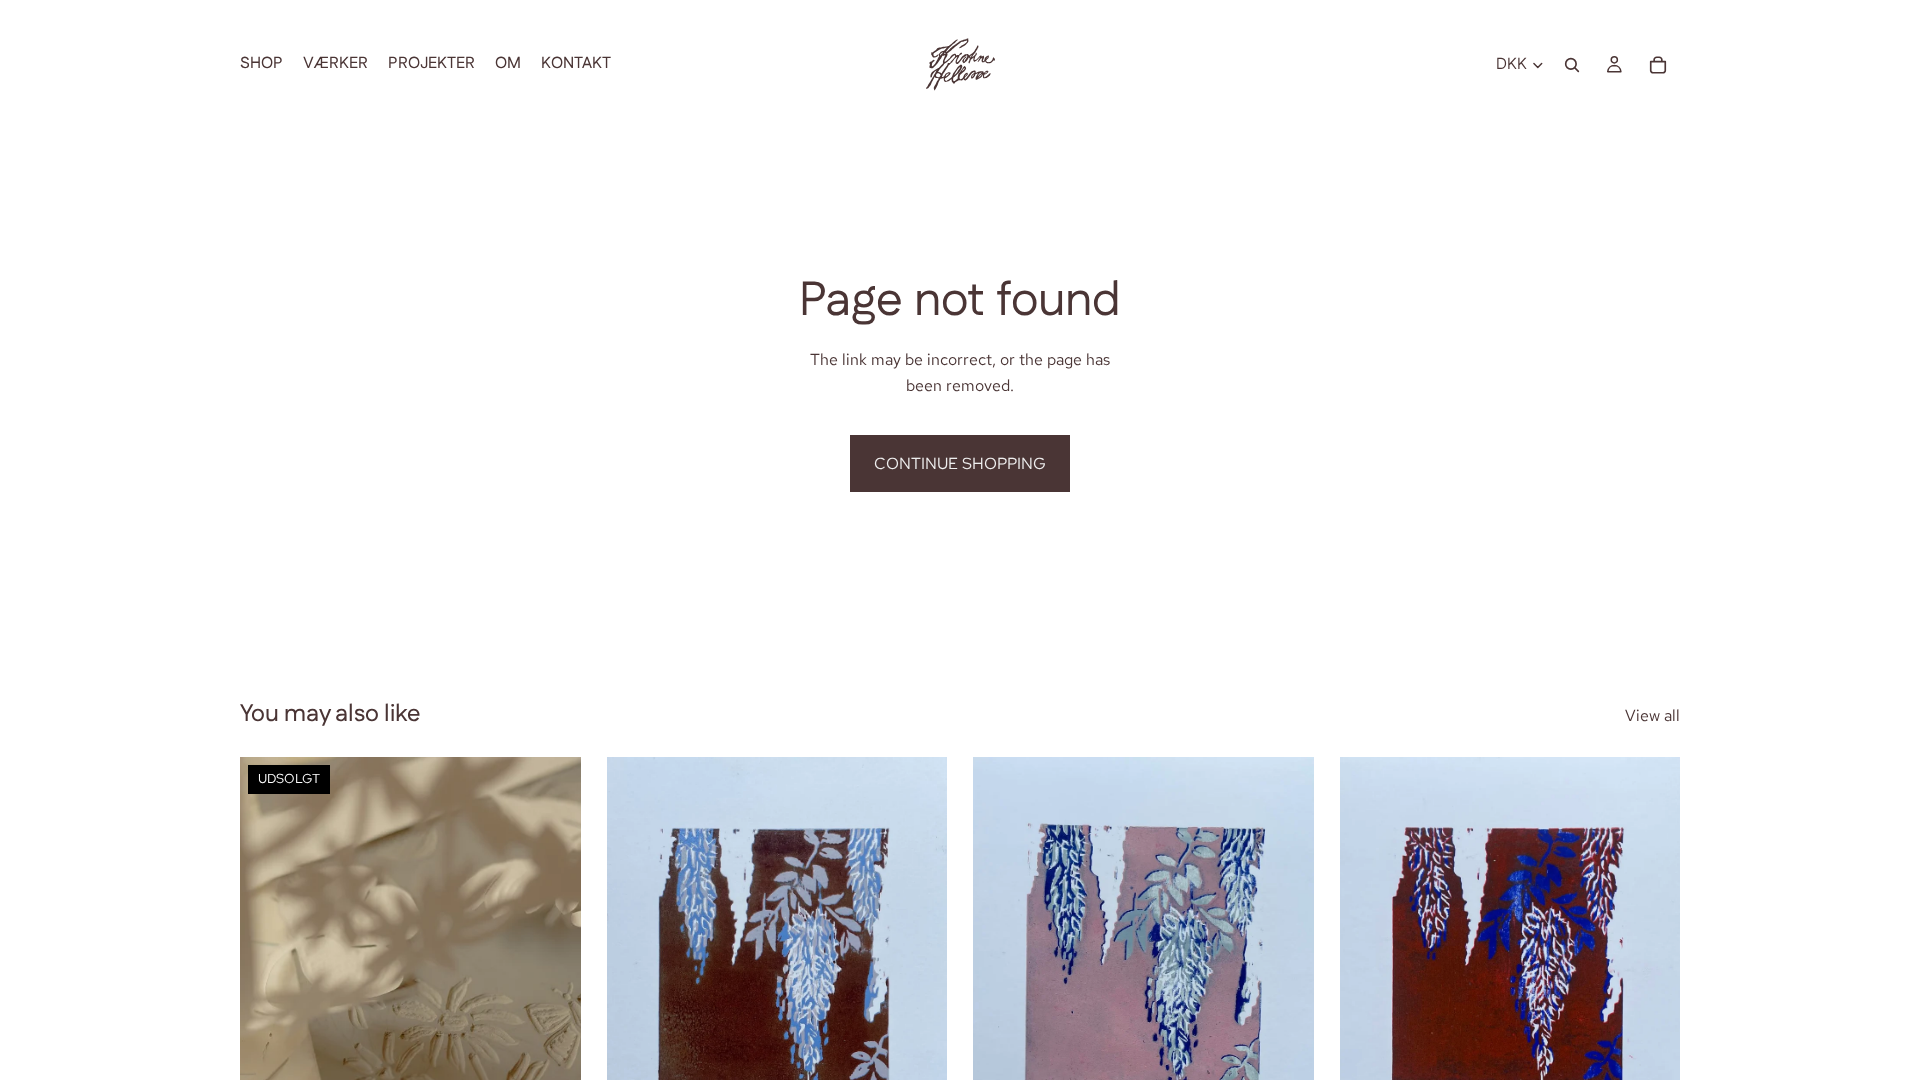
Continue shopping (960, 463)
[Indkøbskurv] (1658, 65)
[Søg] (1572, 65)
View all (1652, 715)
